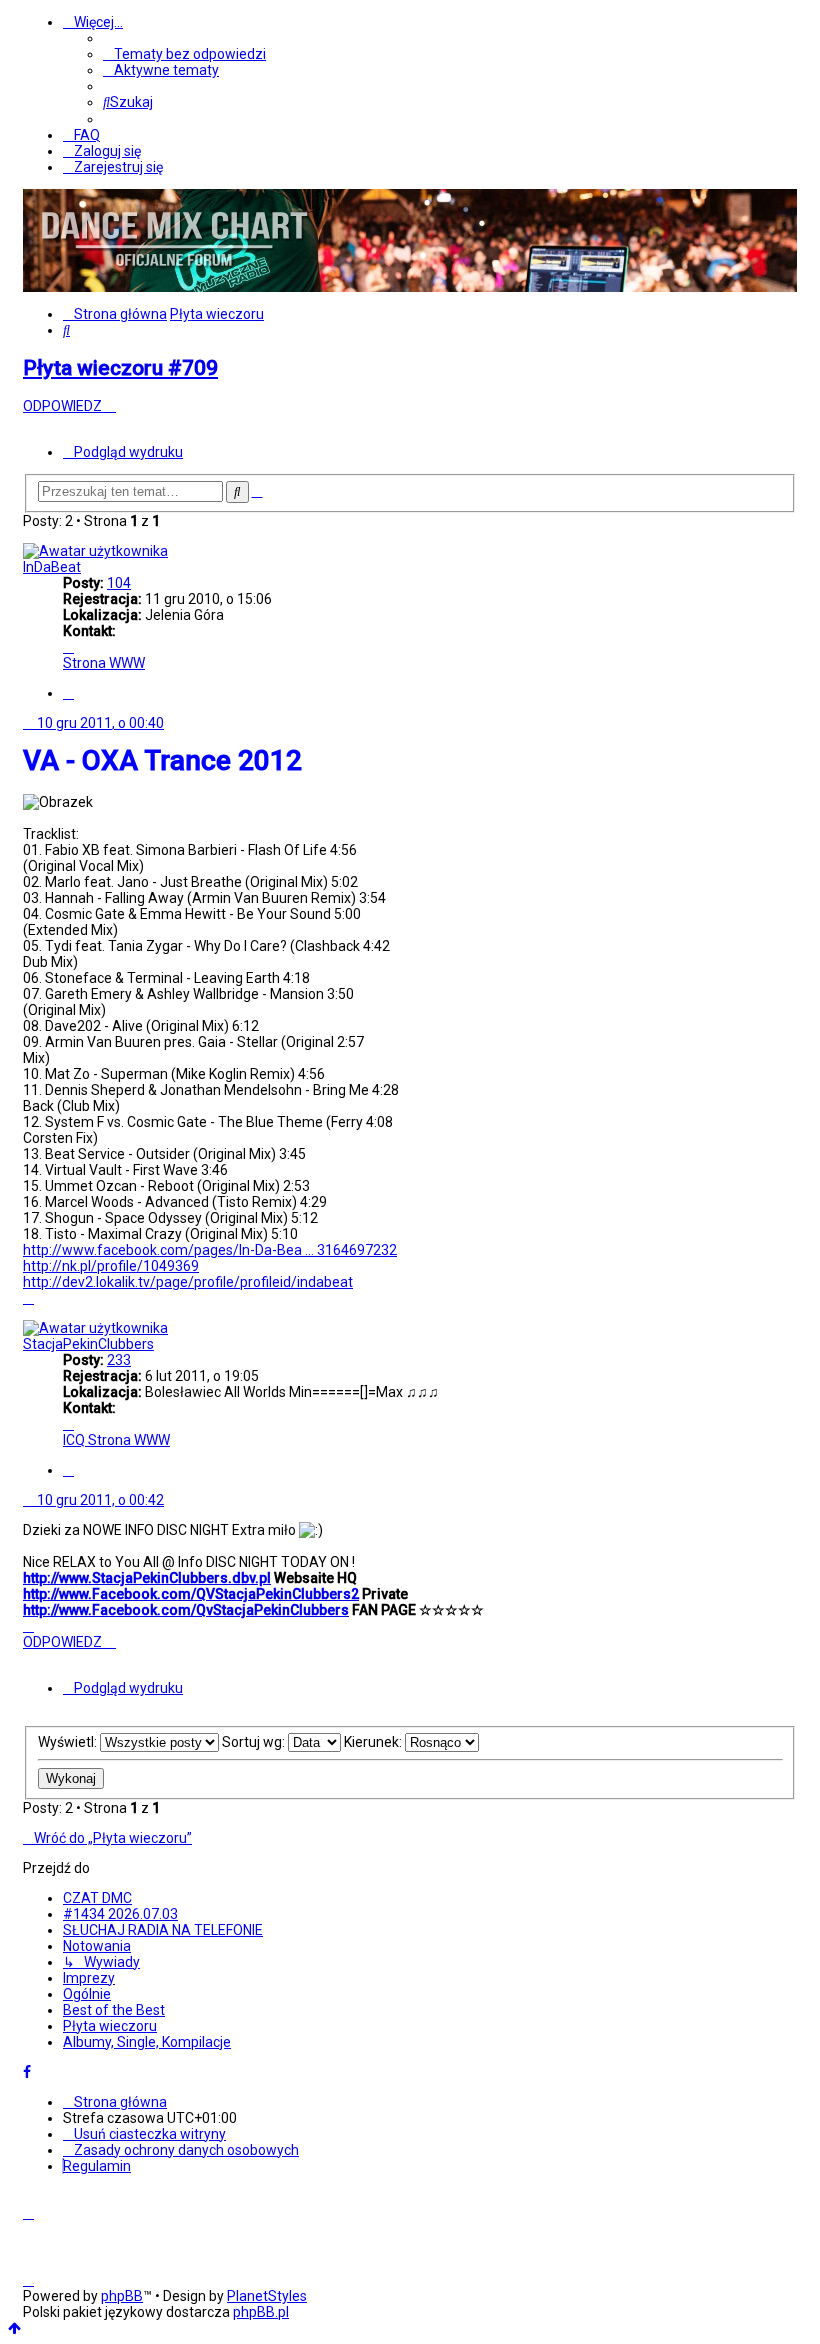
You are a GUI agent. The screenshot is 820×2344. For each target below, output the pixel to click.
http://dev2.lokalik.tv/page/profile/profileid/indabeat (188, 1282)
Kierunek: (374, 1742)
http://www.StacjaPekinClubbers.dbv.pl (147, 1578)
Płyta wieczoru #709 (120, 368)
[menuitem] (184, 54)
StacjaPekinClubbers (88, 1344)
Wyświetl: (69, 1742)
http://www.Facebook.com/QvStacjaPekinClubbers (186, 1610)
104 (119, 583)
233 (119, 1360)
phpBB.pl (261, 2312)
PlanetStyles (267, 2296)
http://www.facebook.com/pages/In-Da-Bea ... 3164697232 (210, 1250)
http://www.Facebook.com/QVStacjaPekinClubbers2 (191, 1594)
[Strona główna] (173, 284)
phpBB (122, 2296)
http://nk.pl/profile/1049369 (111, 1266)
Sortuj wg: (255, 1742)
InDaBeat (52, 567)
